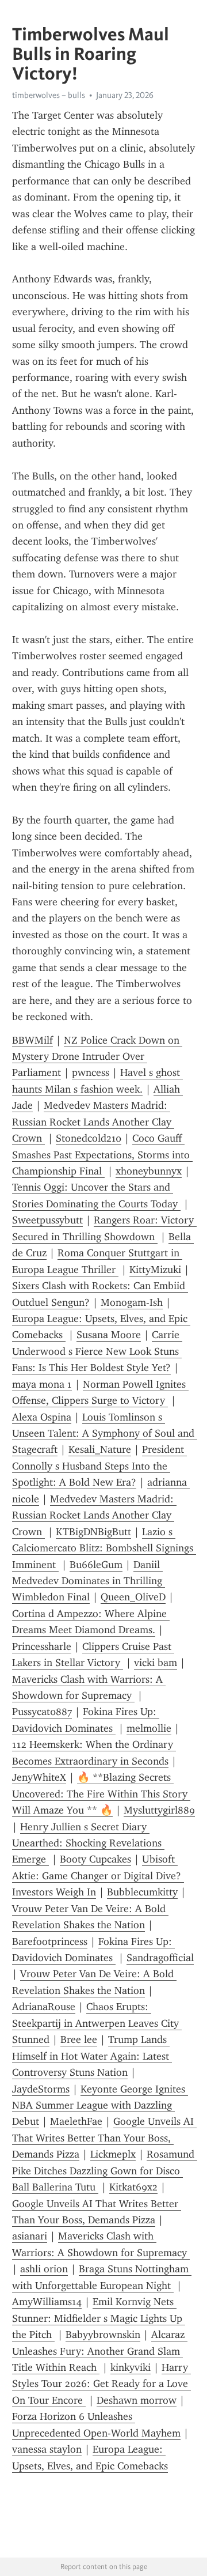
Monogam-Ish (132, 1302)
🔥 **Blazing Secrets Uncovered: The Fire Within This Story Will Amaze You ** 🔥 (101, 1794)
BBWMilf (32, 1040)
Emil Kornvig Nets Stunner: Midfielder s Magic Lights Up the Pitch (99, 2318)
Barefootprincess (50, 1942)
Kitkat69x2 (133, 2187)
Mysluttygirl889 (159, 1810)
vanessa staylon (47, 2449)
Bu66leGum (96, 1565)
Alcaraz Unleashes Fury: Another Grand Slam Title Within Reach (100, 2351)
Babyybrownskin (103, 2335)
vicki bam (156, 1663)
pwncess (91, 1072)
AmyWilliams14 (47, 2302)
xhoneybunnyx (149, 1171)
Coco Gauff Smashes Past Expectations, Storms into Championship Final (102, 1155)
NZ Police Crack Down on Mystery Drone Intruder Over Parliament (97, 1057)
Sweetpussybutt (47, 1220)
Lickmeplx (113, 2154)
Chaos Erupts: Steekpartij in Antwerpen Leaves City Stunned (97, 2023)
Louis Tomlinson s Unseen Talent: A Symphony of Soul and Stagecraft (105, 1434)
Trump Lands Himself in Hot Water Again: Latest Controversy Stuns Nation (92, 2056)
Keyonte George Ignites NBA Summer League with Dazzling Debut (100, 2105)
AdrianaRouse (44, 2007)
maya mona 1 (42, 1384)
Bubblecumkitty (142, 1892)
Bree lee (79, 2039)
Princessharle (42, 1646)
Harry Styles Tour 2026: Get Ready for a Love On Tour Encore (101, 2384)
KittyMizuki (155, 1270)
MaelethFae (76, 2121)
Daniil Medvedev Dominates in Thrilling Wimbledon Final (89, 1581)
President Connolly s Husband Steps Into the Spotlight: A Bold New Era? (99, 1466)
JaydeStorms (41, 2089)
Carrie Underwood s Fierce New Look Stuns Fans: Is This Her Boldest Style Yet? (97, 1351)
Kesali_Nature (100, 1449)
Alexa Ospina (42, 1417)
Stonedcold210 (89, 1138)
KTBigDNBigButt (93, 1532)
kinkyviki (131, 2367)
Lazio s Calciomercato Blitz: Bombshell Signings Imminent (104, 1548)
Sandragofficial (160, 1958)
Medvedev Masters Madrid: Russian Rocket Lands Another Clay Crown (93, 1122)
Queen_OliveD (133, 1597)
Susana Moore (109, 1335)
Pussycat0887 (42, 1712)
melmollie (149, 1728)
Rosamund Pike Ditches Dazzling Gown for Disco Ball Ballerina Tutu (105, 2171)
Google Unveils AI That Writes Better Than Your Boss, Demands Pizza (104, 2138)
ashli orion (44, 2269)
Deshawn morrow (137, 2400)
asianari (30, 2236)
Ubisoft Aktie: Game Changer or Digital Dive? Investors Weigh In (98, 1876)
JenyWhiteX (39, 1777)
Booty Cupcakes (95, 1859)
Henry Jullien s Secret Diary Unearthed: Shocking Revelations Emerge (88, 1843)
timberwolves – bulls (49, 95)
